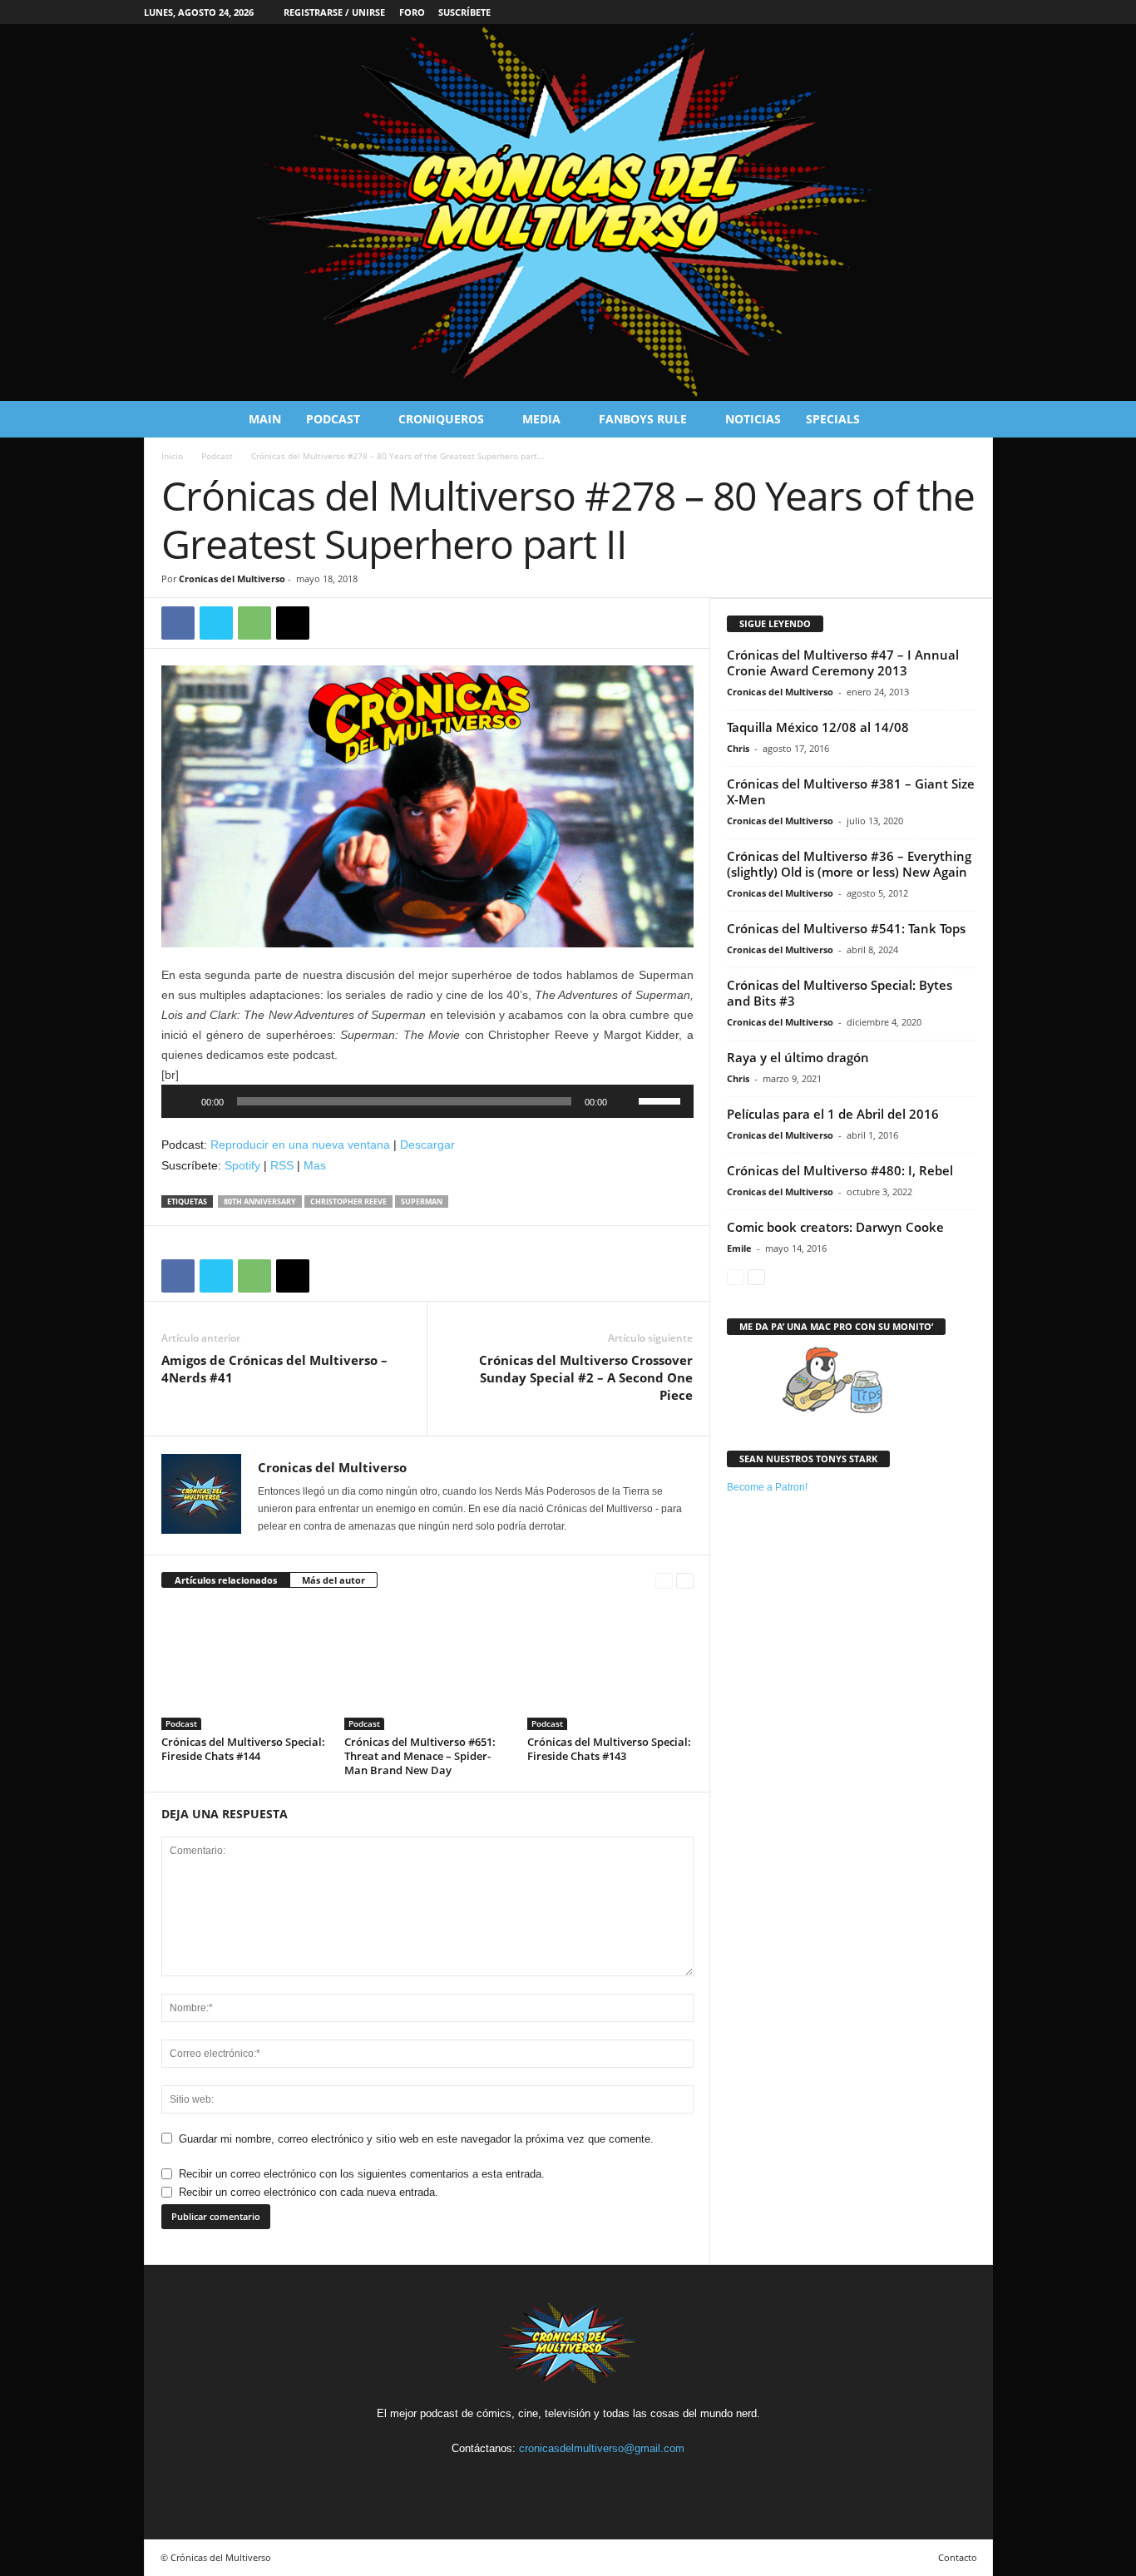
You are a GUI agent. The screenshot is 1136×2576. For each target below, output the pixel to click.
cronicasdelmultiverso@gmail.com (602, 2448)
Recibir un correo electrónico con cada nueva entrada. (309, 2192)
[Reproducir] (183, 1101)
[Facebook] (178, 623)
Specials (833, 419)
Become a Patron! (767, 1487)
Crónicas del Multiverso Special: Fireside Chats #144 (243, 1749)
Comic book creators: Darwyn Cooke (835, 1227)
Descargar (427, 1145)
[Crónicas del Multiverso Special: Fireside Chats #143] (610, 1668)
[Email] (293, 623)
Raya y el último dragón (798, 1057)
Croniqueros (441, 419)
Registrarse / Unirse (334, 12)
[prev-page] (664, 1581)
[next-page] (685, 1581)
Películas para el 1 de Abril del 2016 (833, 1114)
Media (541, 419)
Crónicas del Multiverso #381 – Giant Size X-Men (851, 791)
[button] (968, 419)
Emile (739, 1248)
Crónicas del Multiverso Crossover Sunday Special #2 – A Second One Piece (586, 1377)
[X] (216, 623)
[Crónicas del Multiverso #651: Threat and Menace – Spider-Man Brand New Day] (427, 1668)
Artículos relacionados (226, 1580)
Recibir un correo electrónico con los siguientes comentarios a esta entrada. (362, 2174)
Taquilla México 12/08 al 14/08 (818, 727)
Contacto (958, 2557)
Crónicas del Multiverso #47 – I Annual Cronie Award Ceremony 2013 (843, 663)
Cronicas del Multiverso (232, 578)
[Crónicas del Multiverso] (568, 213)
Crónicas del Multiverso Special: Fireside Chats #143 (609, 1749)
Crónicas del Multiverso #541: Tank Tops (846, 928)
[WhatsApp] (254, 623)
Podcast (333, 419)
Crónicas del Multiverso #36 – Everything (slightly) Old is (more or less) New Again (849, 864)
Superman (422, 1201)
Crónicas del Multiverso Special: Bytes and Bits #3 (840, 993)
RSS (282, 1165)
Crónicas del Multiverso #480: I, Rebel (840, 1170)
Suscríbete (464, 12)
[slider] (662, 1100)
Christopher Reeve (348, 1201)
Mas (315, 1165)
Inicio (172, 456)
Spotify (242, 1165)
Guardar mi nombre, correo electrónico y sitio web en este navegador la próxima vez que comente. (416, 2139)
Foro (412, 12)
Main (265, 419)
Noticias (753, 419)
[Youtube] (606, 2479)
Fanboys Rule (643, 419)
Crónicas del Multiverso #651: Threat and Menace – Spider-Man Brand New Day (420, 1756)
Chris (738, 748)
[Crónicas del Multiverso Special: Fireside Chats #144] (244, 1668)
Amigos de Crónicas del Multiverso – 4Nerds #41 (274, 1369)
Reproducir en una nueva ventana (300, 1145)
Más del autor (333, 1580)
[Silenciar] (625, 1101)
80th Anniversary (260, 1201)
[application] (427, 1101)
